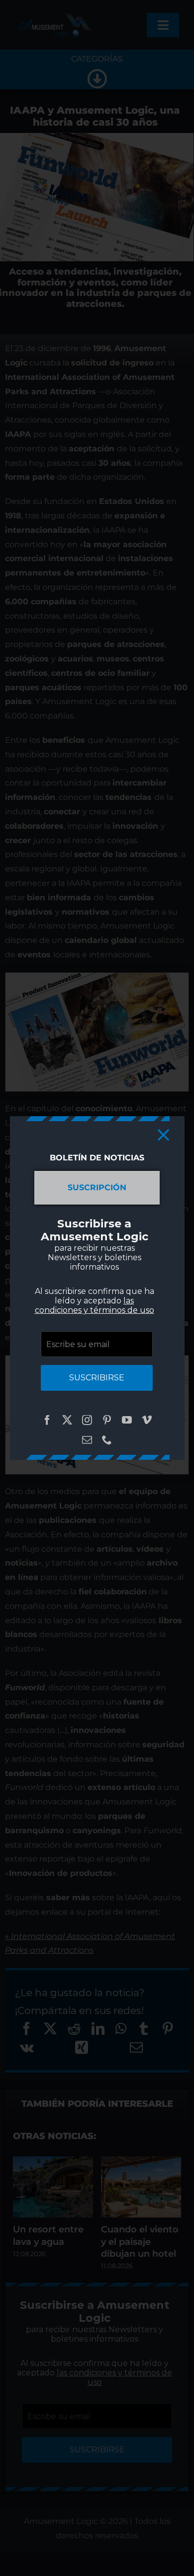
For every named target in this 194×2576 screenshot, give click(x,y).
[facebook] (47, 1420)
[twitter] (67, 1420)
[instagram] (87, 1420)
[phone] (107, 1440)
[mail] (87, 1440)
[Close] (163, 1135)
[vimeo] (147, 1420)
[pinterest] (107, 1420)
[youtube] (127, 1420)
